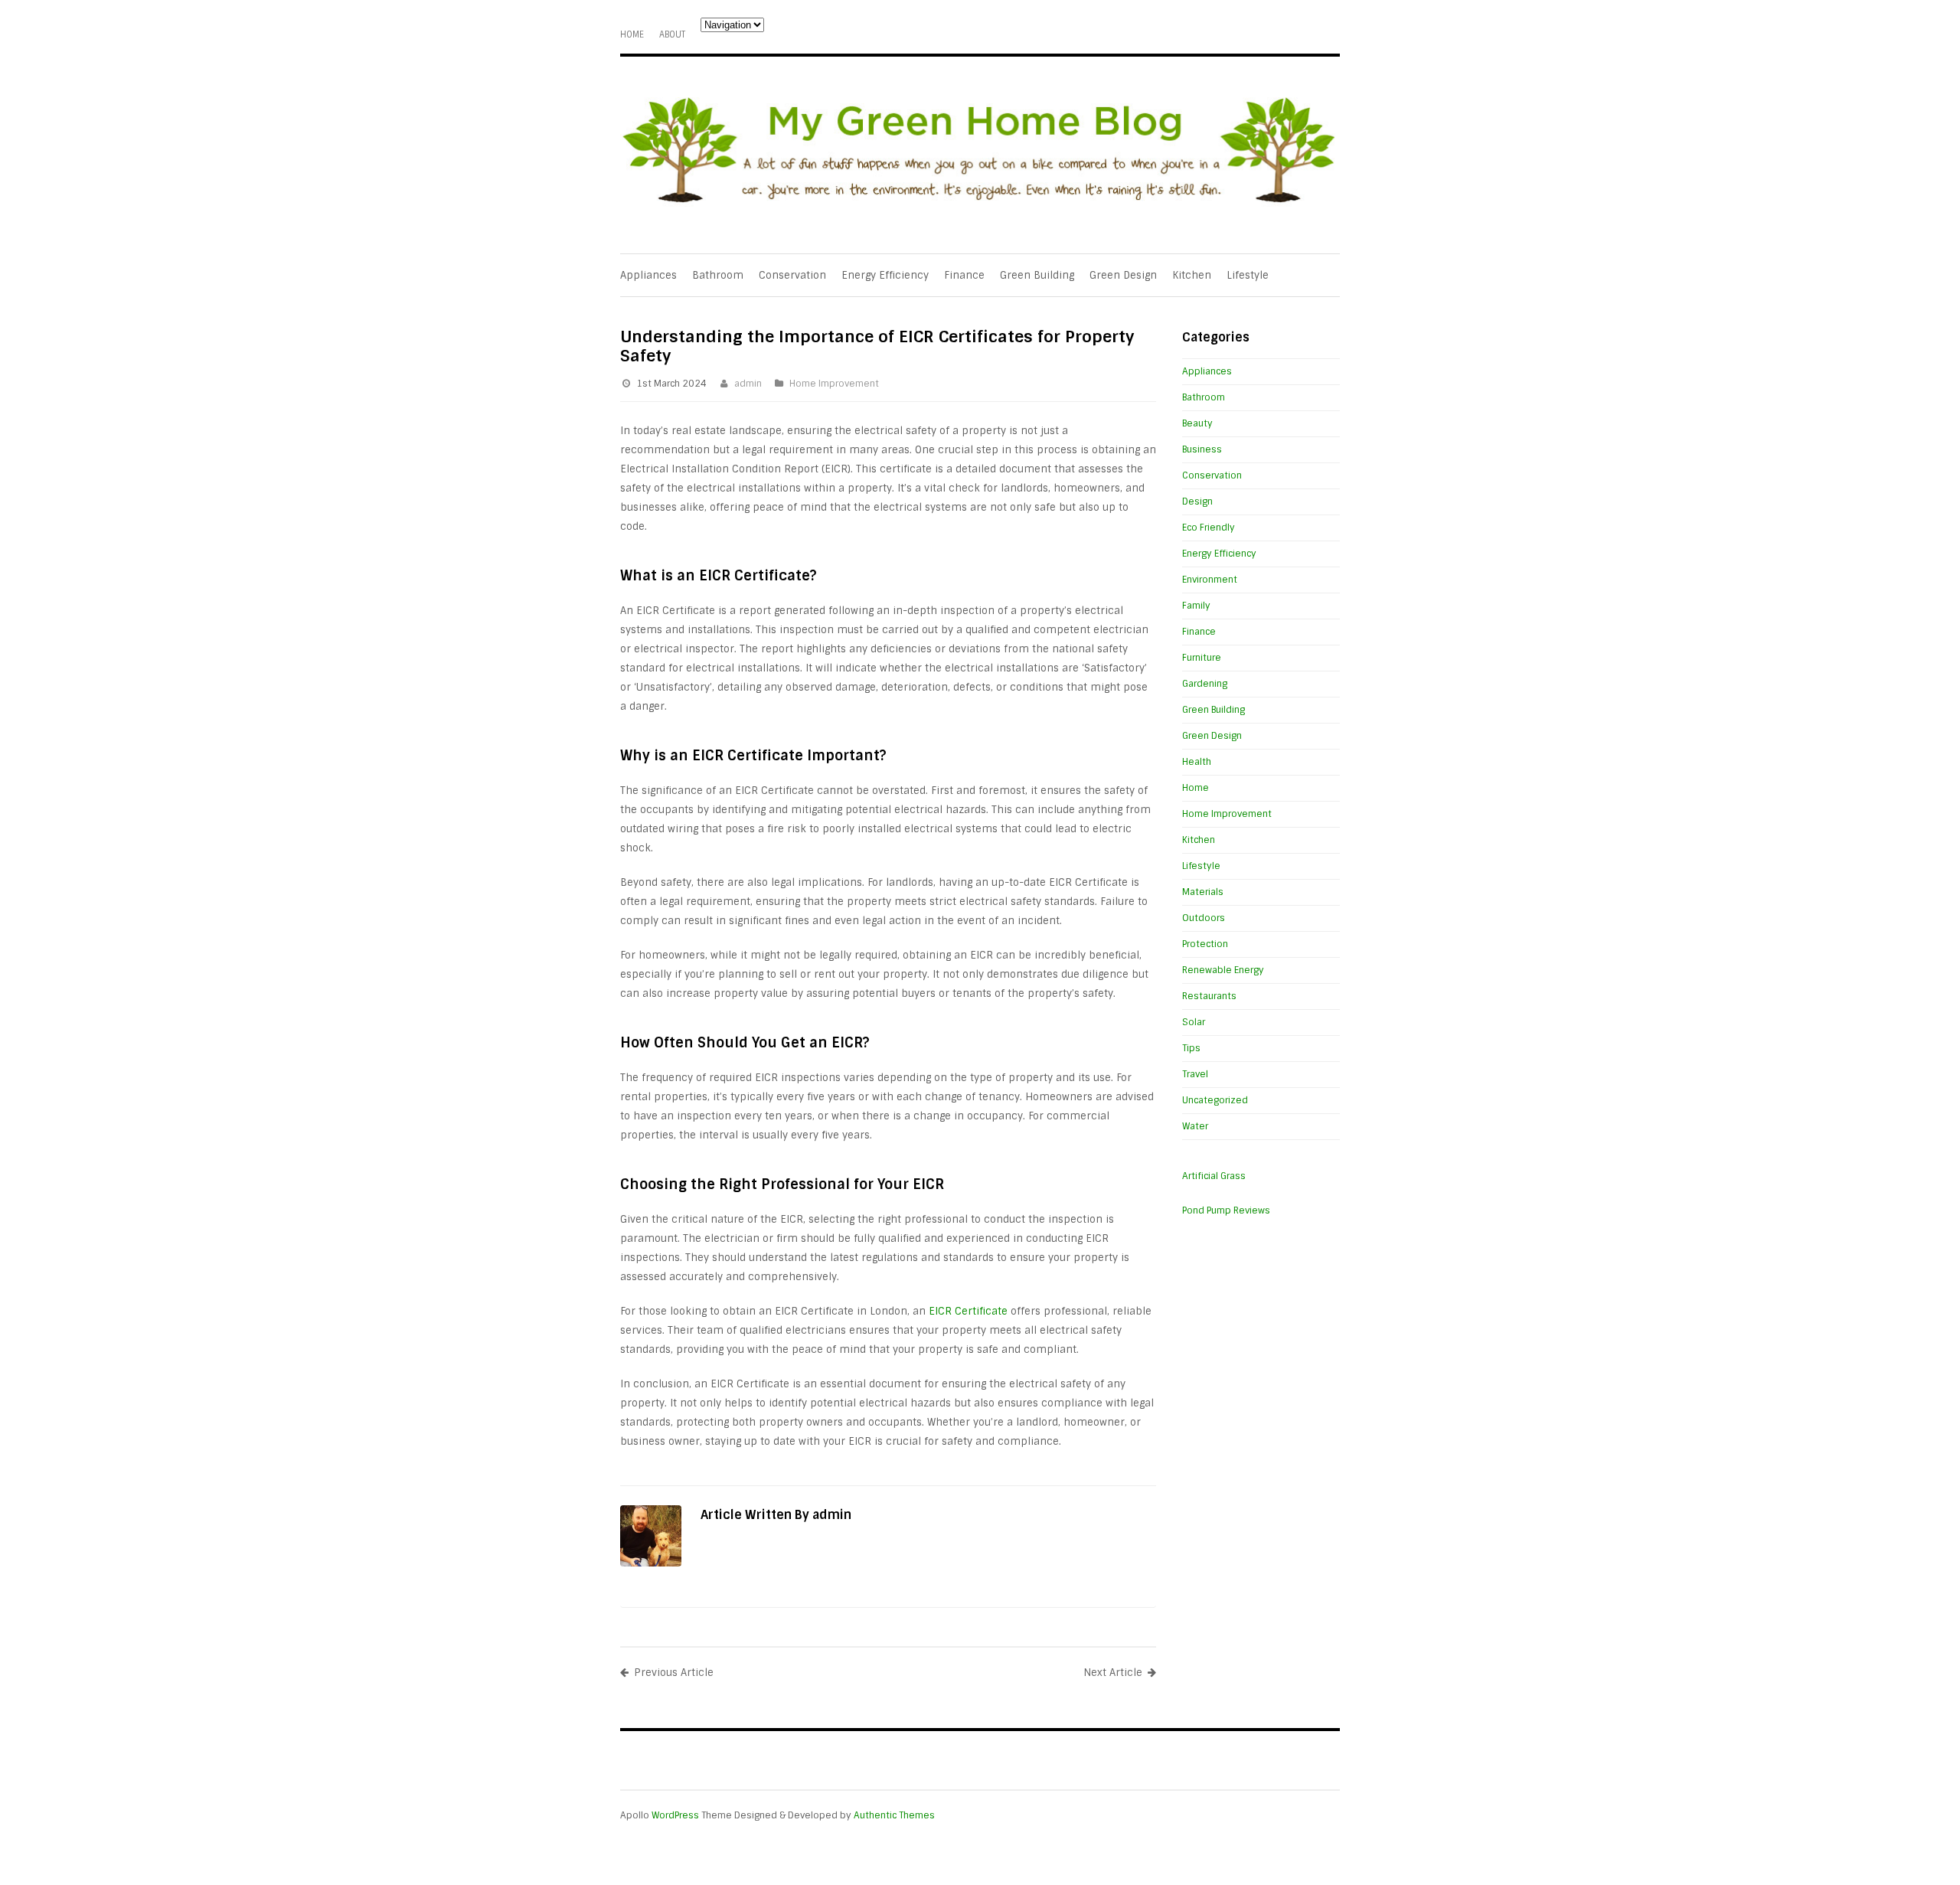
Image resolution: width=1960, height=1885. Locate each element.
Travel (1195, 1074)
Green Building (1037, 275)
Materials (1203, 892)
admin (748, 384)
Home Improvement (834, 384)
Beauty (1197, 423)
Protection (1205, 944)
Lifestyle (1248, 275)
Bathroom (718, 275)
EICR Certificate (968, 1311)
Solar (1194, 1022)
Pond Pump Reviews (1226, 1210)
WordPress (675, 1815)
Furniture (1202, 658)
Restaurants (1209, 996)
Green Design (1123, 275)
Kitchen (1192, 275)
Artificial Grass (1214, 1176)
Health (1197, 762)
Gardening (1205, 684)
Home (632, 34)
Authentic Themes (894, 1815)
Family (1196, 606)
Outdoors (1204, 918)
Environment (1210, 580)
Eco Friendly (1209, 528)
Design (1197, 501)
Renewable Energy (1223, 970)
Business (1202, 449)
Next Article (1113, 1673)
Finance (964, 275)
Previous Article (674, 1673)
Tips (1191, 1048)
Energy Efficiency (885, 275)
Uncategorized (1215, 1100)
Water (1195, 1126)
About (672, 34)
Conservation (792, 275)
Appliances (648, 275)
